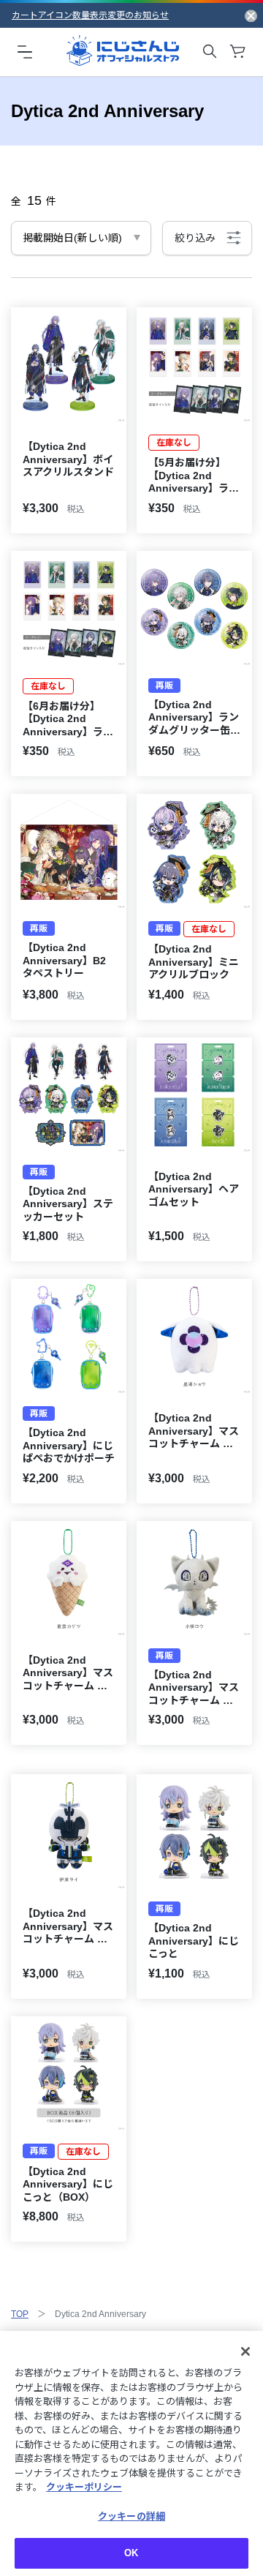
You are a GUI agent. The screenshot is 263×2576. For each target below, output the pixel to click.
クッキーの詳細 (131, 2516)
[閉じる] (245, 2351)
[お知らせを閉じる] (251, 15)
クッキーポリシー (84, 2487)
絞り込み (195, 238)
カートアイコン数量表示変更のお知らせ (90, 15)
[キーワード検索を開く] (210, 51)
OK (131, 2553)
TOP (20, 2314)
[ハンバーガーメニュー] (25, 51)
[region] (131, 2453)
